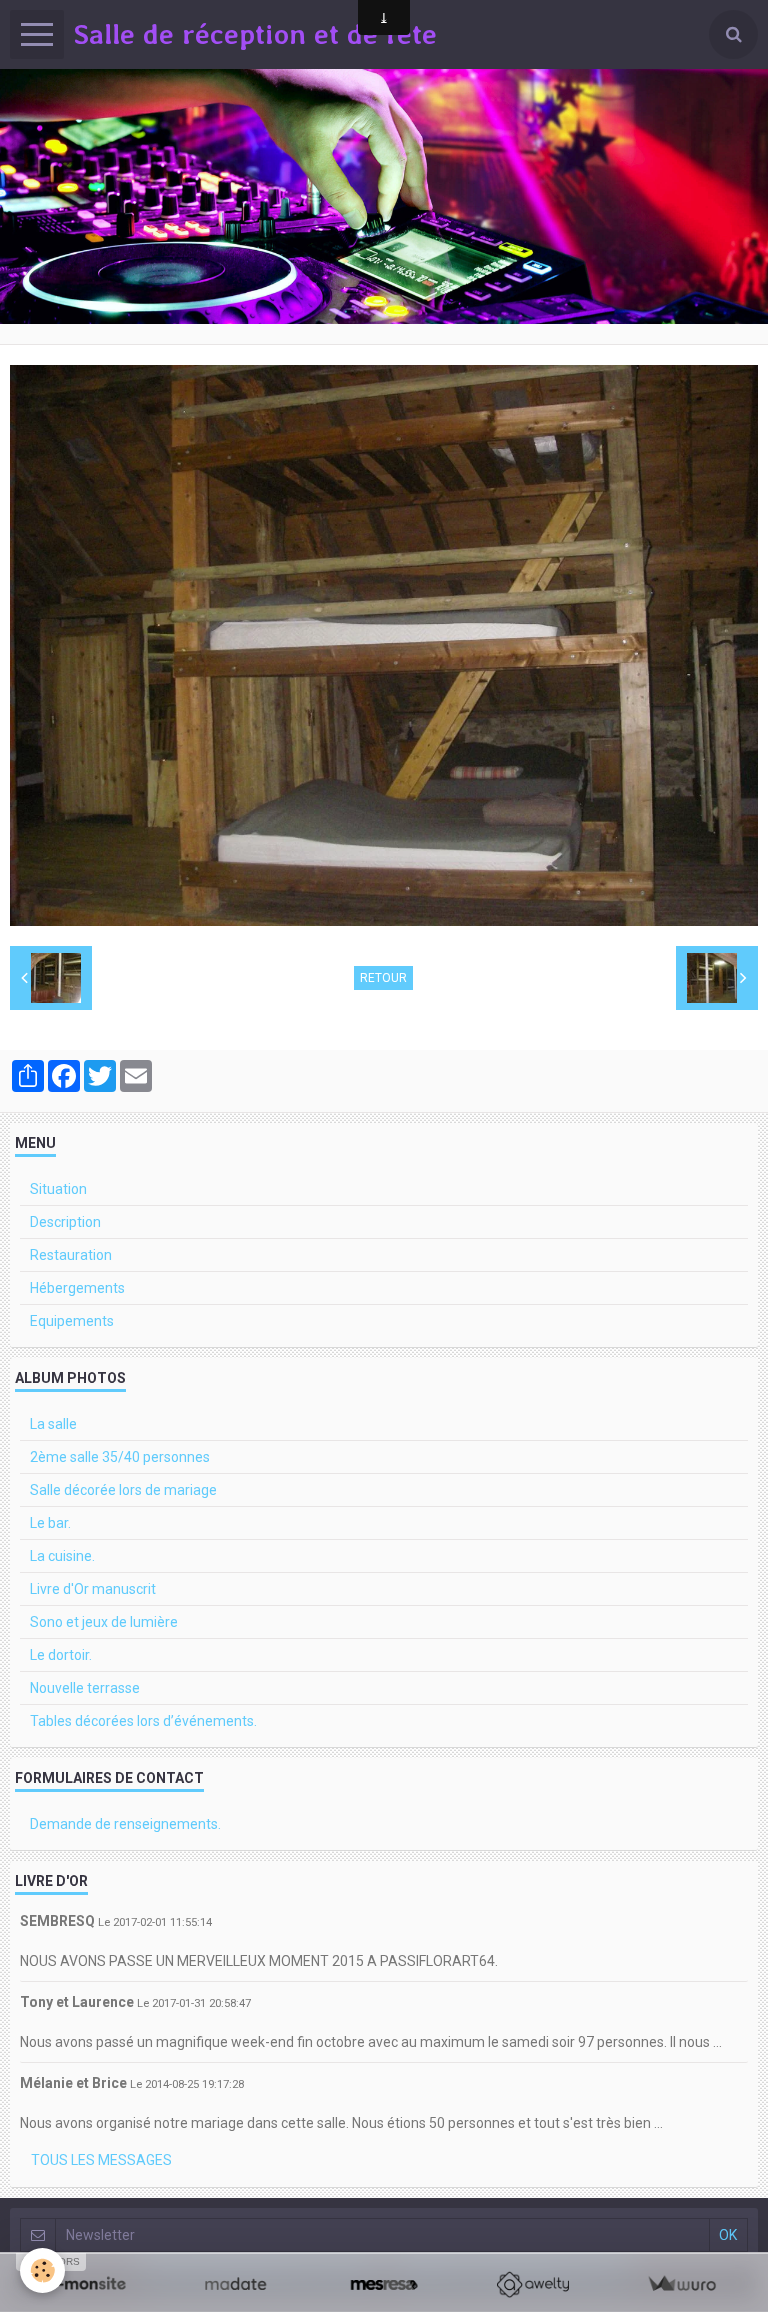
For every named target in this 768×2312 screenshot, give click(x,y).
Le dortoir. (61, 1655)
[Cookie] (42, 2270)
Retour (383, 978)
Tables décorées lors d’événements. (143, 1721)
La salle (53, 1424)
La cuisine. (62, 1556)
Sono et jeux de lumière (104, 1622)
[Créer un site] (86, 2284)
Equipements (72, 1321)
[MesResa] (384, 2284)
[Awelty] (532, 2284)
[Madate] (235, 2284)
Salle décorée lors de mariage (123, 1490)
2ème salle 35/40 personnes (120, 1457)
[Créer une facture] (681, 2284)
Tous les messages (101, 2160)
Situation (58, 1189)
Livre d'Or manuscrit (93, 1589)
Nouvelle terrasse (85, 1688)
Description (65, 1222)
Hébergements (77, 1288)
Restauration (71, 1255)
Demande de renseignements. (125, 1824)
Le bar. (50, 1523)
